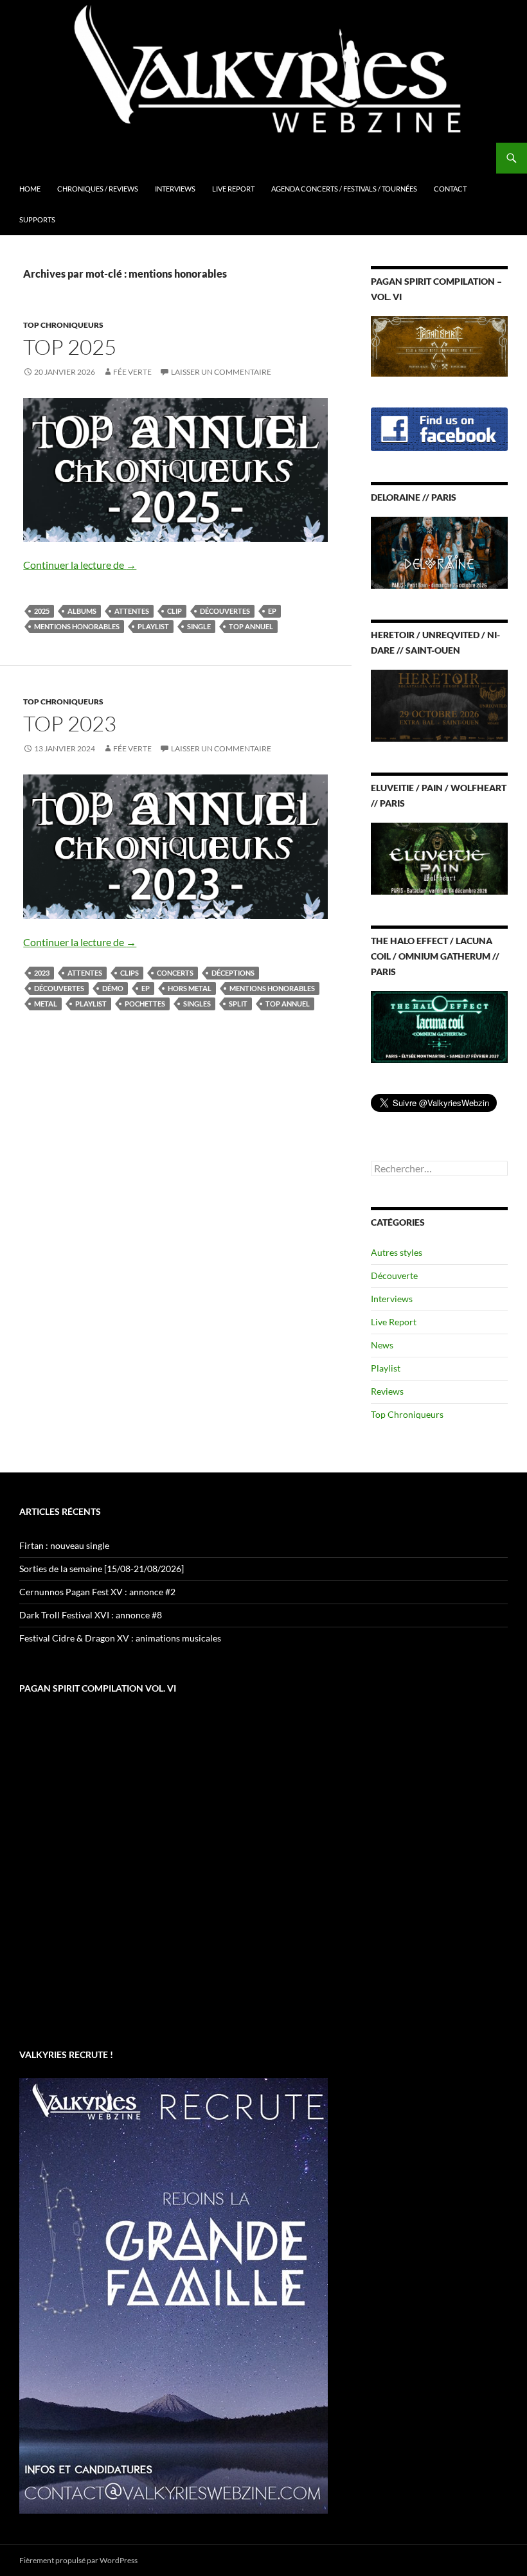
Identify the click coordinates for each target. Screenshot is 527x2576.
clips (130, 973)
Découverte (394, 1275)
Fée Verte (132, 372)
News (382, 1345)
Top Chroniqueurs (63, 325)
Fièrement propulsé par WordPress (78, 2560)
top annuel (251, 626)
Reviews (387, 1391)
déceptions (233, 973)
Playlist (153, 626)
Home (30, 189)
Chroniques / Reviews (98, 189)
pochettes (145, 1004)
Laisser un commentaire (221, 372)
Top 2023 (70, 723)
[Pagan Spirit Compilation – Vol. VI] (439, 345)
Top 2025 (70, 347)
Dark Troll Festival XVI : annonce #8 (91, 1615)
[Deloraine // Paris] (439, 552)
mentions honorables (77, 626)
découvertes (225, 611)
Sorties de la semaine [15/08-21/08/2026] (102, 1569)
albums (82, 611)
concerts (175, 973)
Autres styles (397, 1252)
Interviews (175, 189)
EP (272, 611)
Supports (37, 219)
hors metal (190, 988)
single (199, 626)
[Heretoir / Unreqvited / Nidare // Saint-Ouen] (439, 705)
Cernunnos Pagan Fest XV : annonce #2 (97, 1592)
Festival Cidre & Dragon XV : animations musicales (120, 1638)
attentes (132, 611)
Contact (450, 189)
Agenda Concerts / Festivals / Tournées (344, 189)
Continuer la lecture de (80, 565)
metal (46, 1004)
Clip (174, 611)
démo (113, 988)
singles (197, 1004)
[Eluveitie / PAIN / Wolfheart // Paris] (439, 857)
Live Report (233, 189)
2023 (42, 973)
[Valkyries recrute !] (174, 2294)
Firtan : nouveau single (64, 1545)
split (238, 1004)
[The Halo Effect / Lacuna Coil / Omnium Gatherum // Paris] (439, 1025)
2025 (42, 611)
